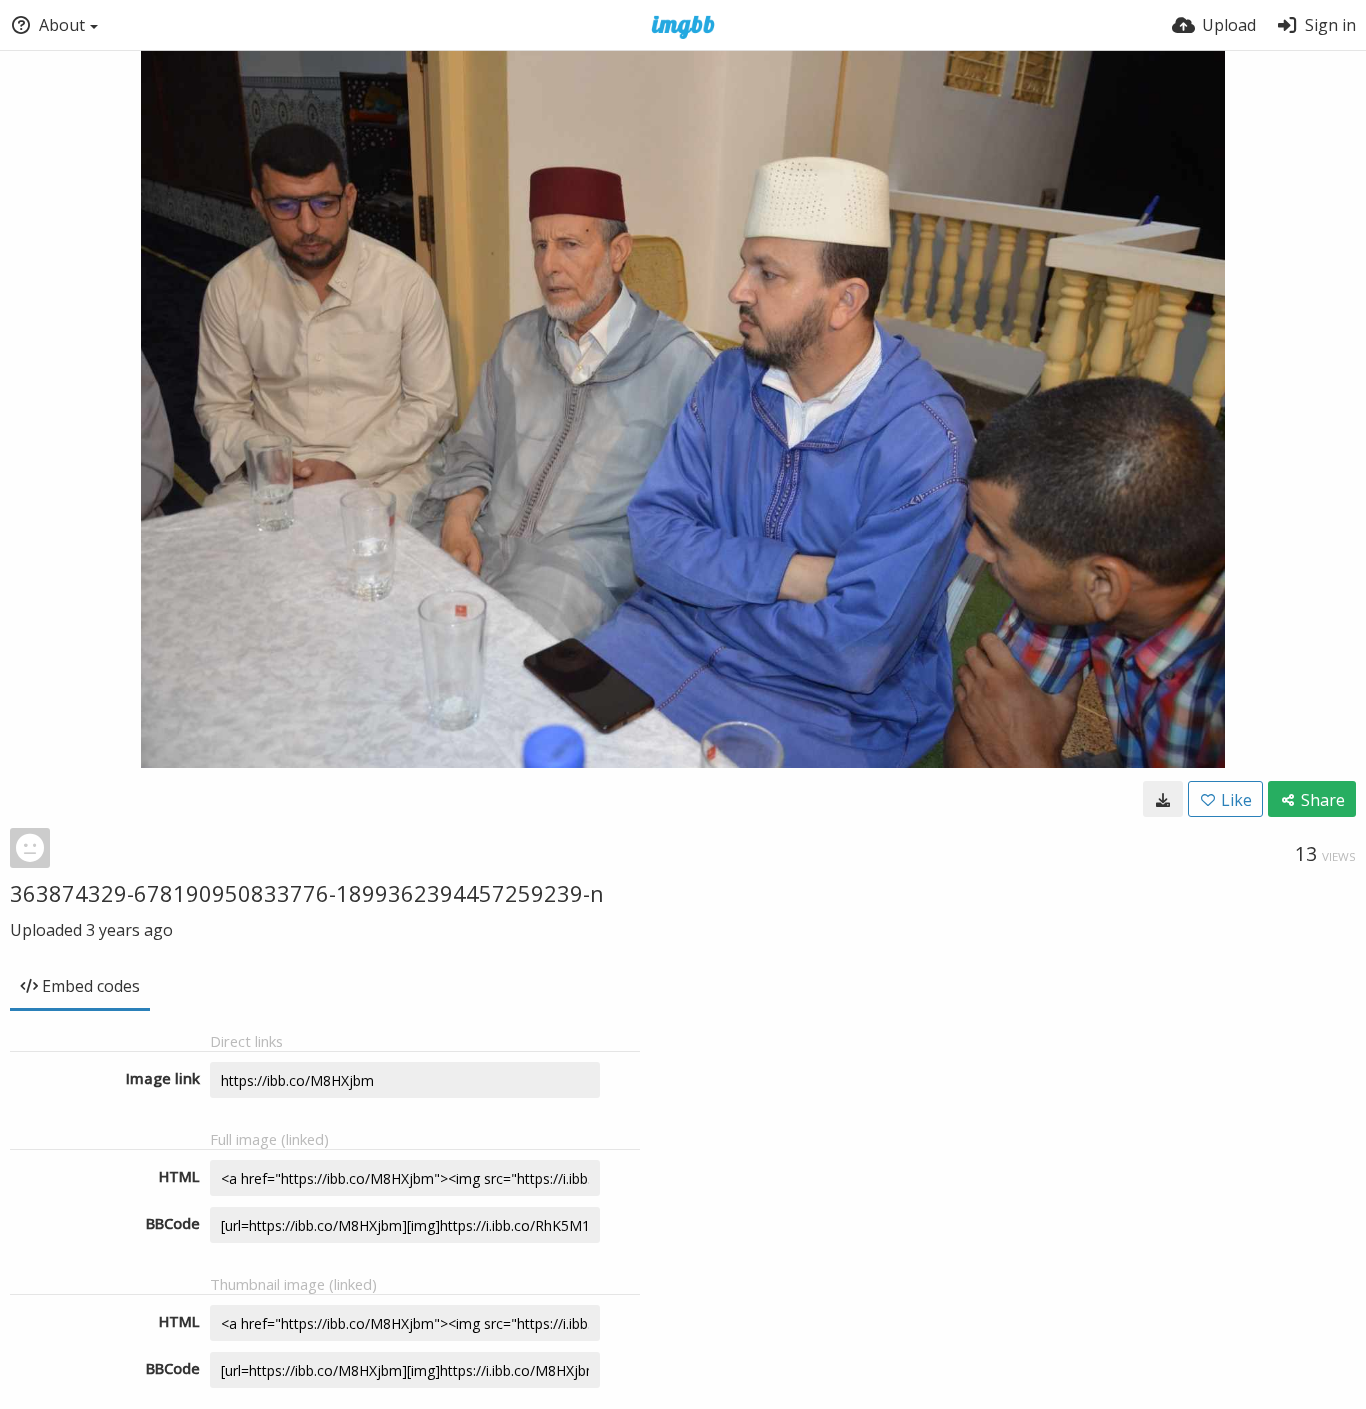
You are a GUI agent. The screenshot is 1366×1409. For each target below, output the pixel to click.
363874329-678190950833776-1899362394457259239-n (307, 893)
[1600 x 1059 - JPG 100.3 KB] (1163, 799)
